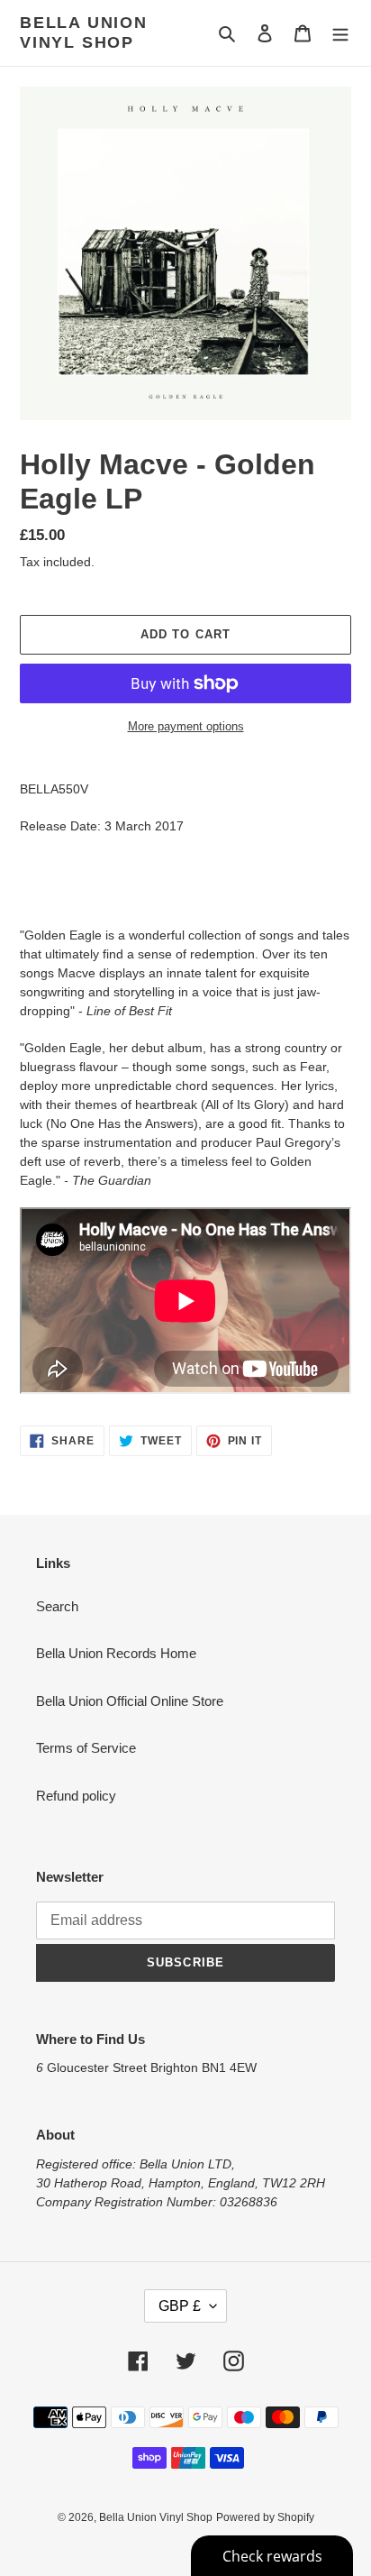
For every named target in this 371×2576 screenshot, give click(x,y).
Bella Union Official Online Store (130, 1701)
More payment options (186, 726)
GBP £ (180, 2306)
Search (57, 1606)
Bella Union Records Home (116, 1653)
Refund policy (76, 1796)
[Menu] (340, 33)
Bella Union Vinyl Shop (84, 32)
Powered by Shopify (265, 2517)
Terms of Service (86, 1748)
